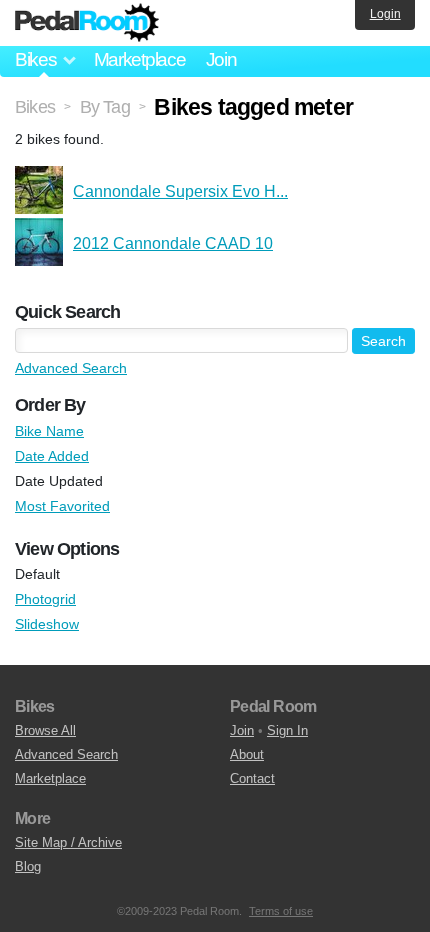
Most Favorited (62, 506)
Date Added (52, 456)
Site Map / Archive (68, 842)
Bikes (35, 107)
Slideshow (47, 624)
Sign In (287, 730)
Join (221, 59)
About (247, 754)
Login (385, 14)
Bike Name (49, 431)
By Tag (105, 107)
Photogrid (45, 599)
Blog (28, 866)
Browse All (45, 730)
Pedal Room (87, 23)
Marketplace (140, 59)
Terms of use (281, 911)
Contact (252, 778)
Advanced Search (71, 368)
